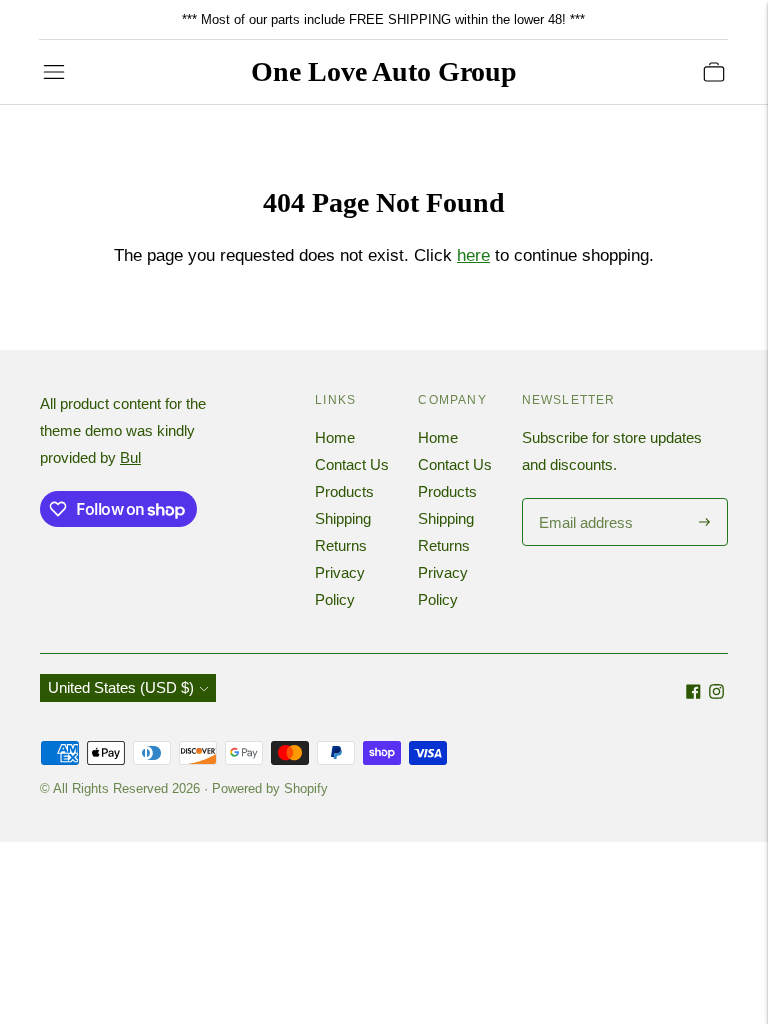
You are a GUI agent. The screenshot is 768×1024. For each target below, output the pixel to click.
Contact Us (352, 464)
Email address (583, 499)
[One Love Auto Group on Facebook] (693, 693)
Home (335, 437)
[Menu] (54, 72)
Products (344, 491)
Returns (341, 545)
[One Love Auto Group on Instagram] (716, 693)
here (473, 255)
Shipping (343, 518)
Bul (130, 457)
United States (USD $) (121, 687)
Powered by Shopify (270, 788)
